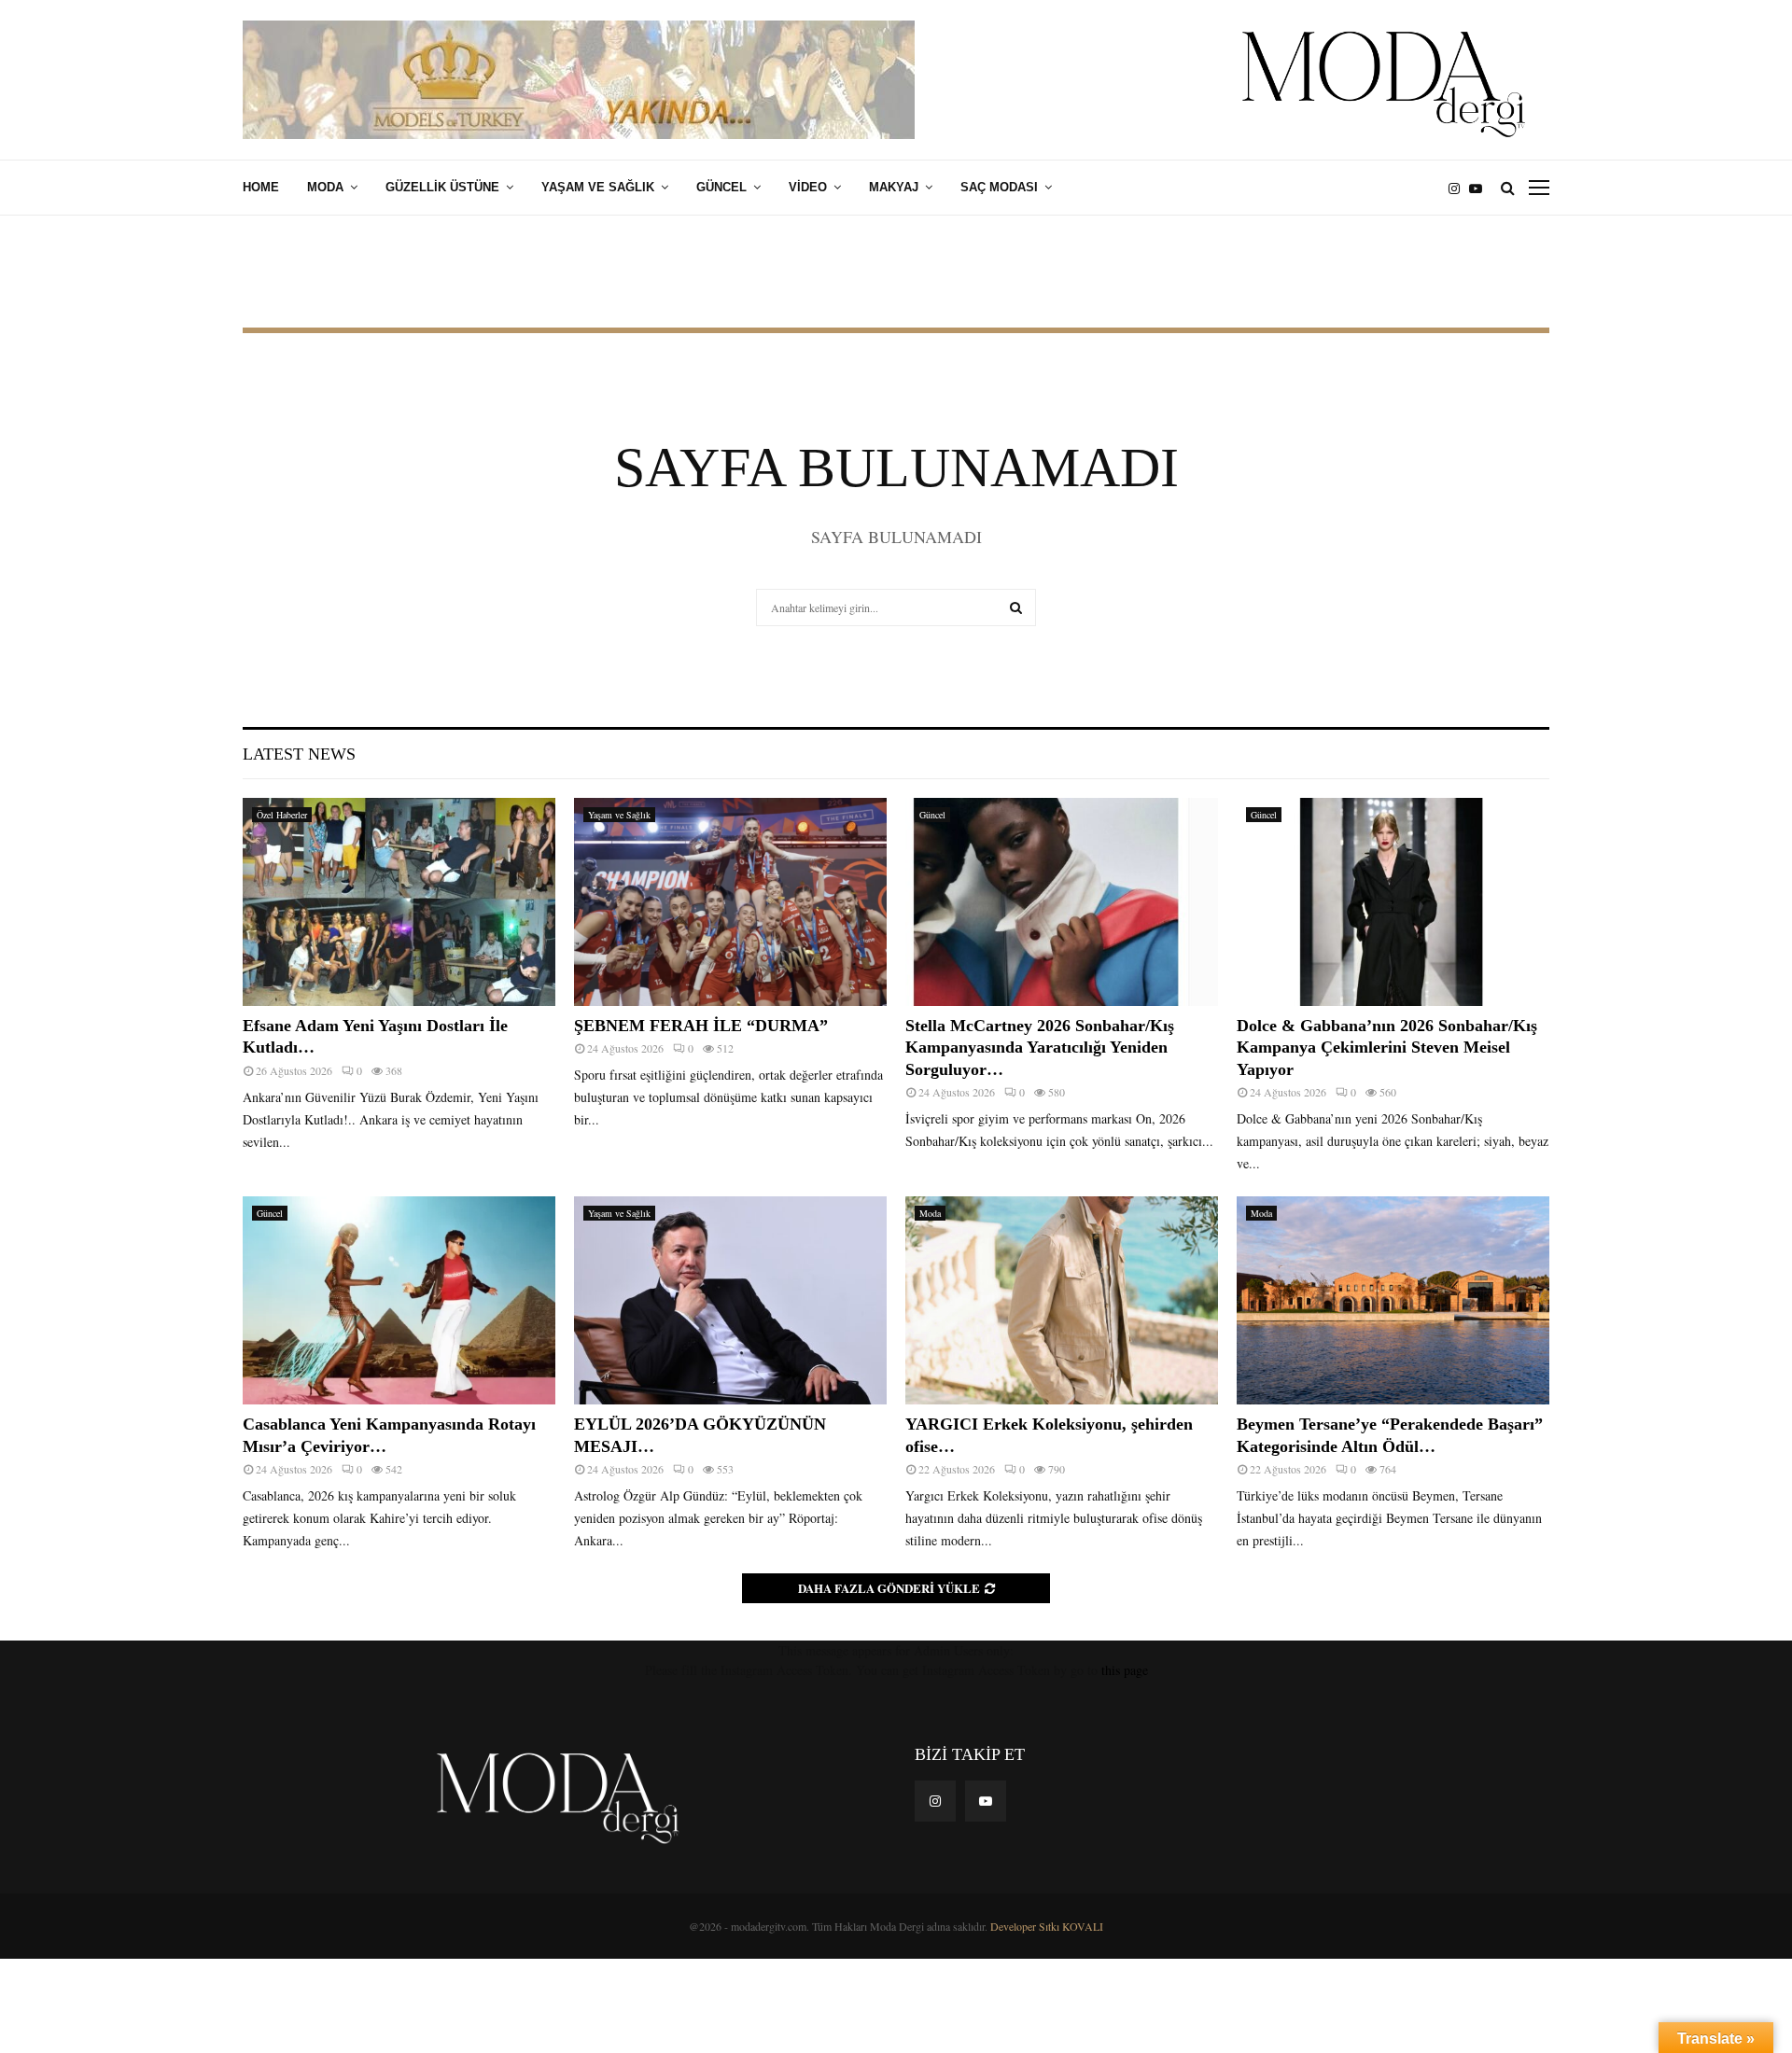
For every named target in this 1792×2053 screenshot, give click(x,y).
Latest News (299, 754)
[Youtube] (1480, 188)
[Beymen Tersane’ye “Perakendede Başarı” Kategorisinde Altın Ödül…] (1393, 1300)
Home (261, 187)
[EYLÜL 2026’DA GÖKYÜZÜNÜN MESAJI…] (730, 1300)
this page (1125, 1670)
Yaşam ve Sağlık (598, 187)
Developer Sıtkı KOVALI (1047, 1926)
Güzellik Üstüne (442, 187)
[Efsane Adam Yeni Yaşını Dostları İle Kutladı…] (399, 902)
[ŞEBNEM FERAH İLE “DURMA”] (730, 902)
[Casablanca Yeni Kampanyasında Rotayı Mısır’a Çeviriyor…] (399, 1300)
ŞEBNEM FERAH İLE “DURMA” (703, 1026)
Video (808, 187)
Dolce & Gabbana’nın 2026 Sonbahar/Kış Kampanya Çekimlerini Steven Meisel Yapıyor (1387, 1047)
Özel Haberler (282, 815)
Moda (325, 187)
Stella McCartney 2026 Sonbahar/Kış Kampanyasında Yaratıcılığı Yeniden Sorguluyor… (1040, 1047)
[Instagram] (1459, 188)
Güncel (721, 187)
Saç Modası (999, 187)
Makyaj (894, 187)
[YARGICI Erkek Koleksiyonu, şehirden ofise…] (1062, 1300)
